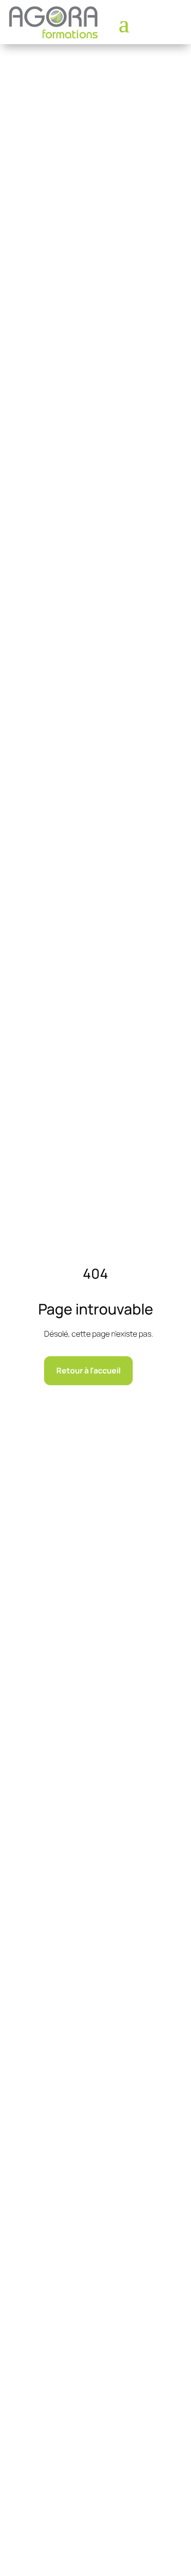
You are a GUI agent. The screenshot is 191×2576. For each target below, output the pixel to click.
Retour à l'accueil (88, 1370)
